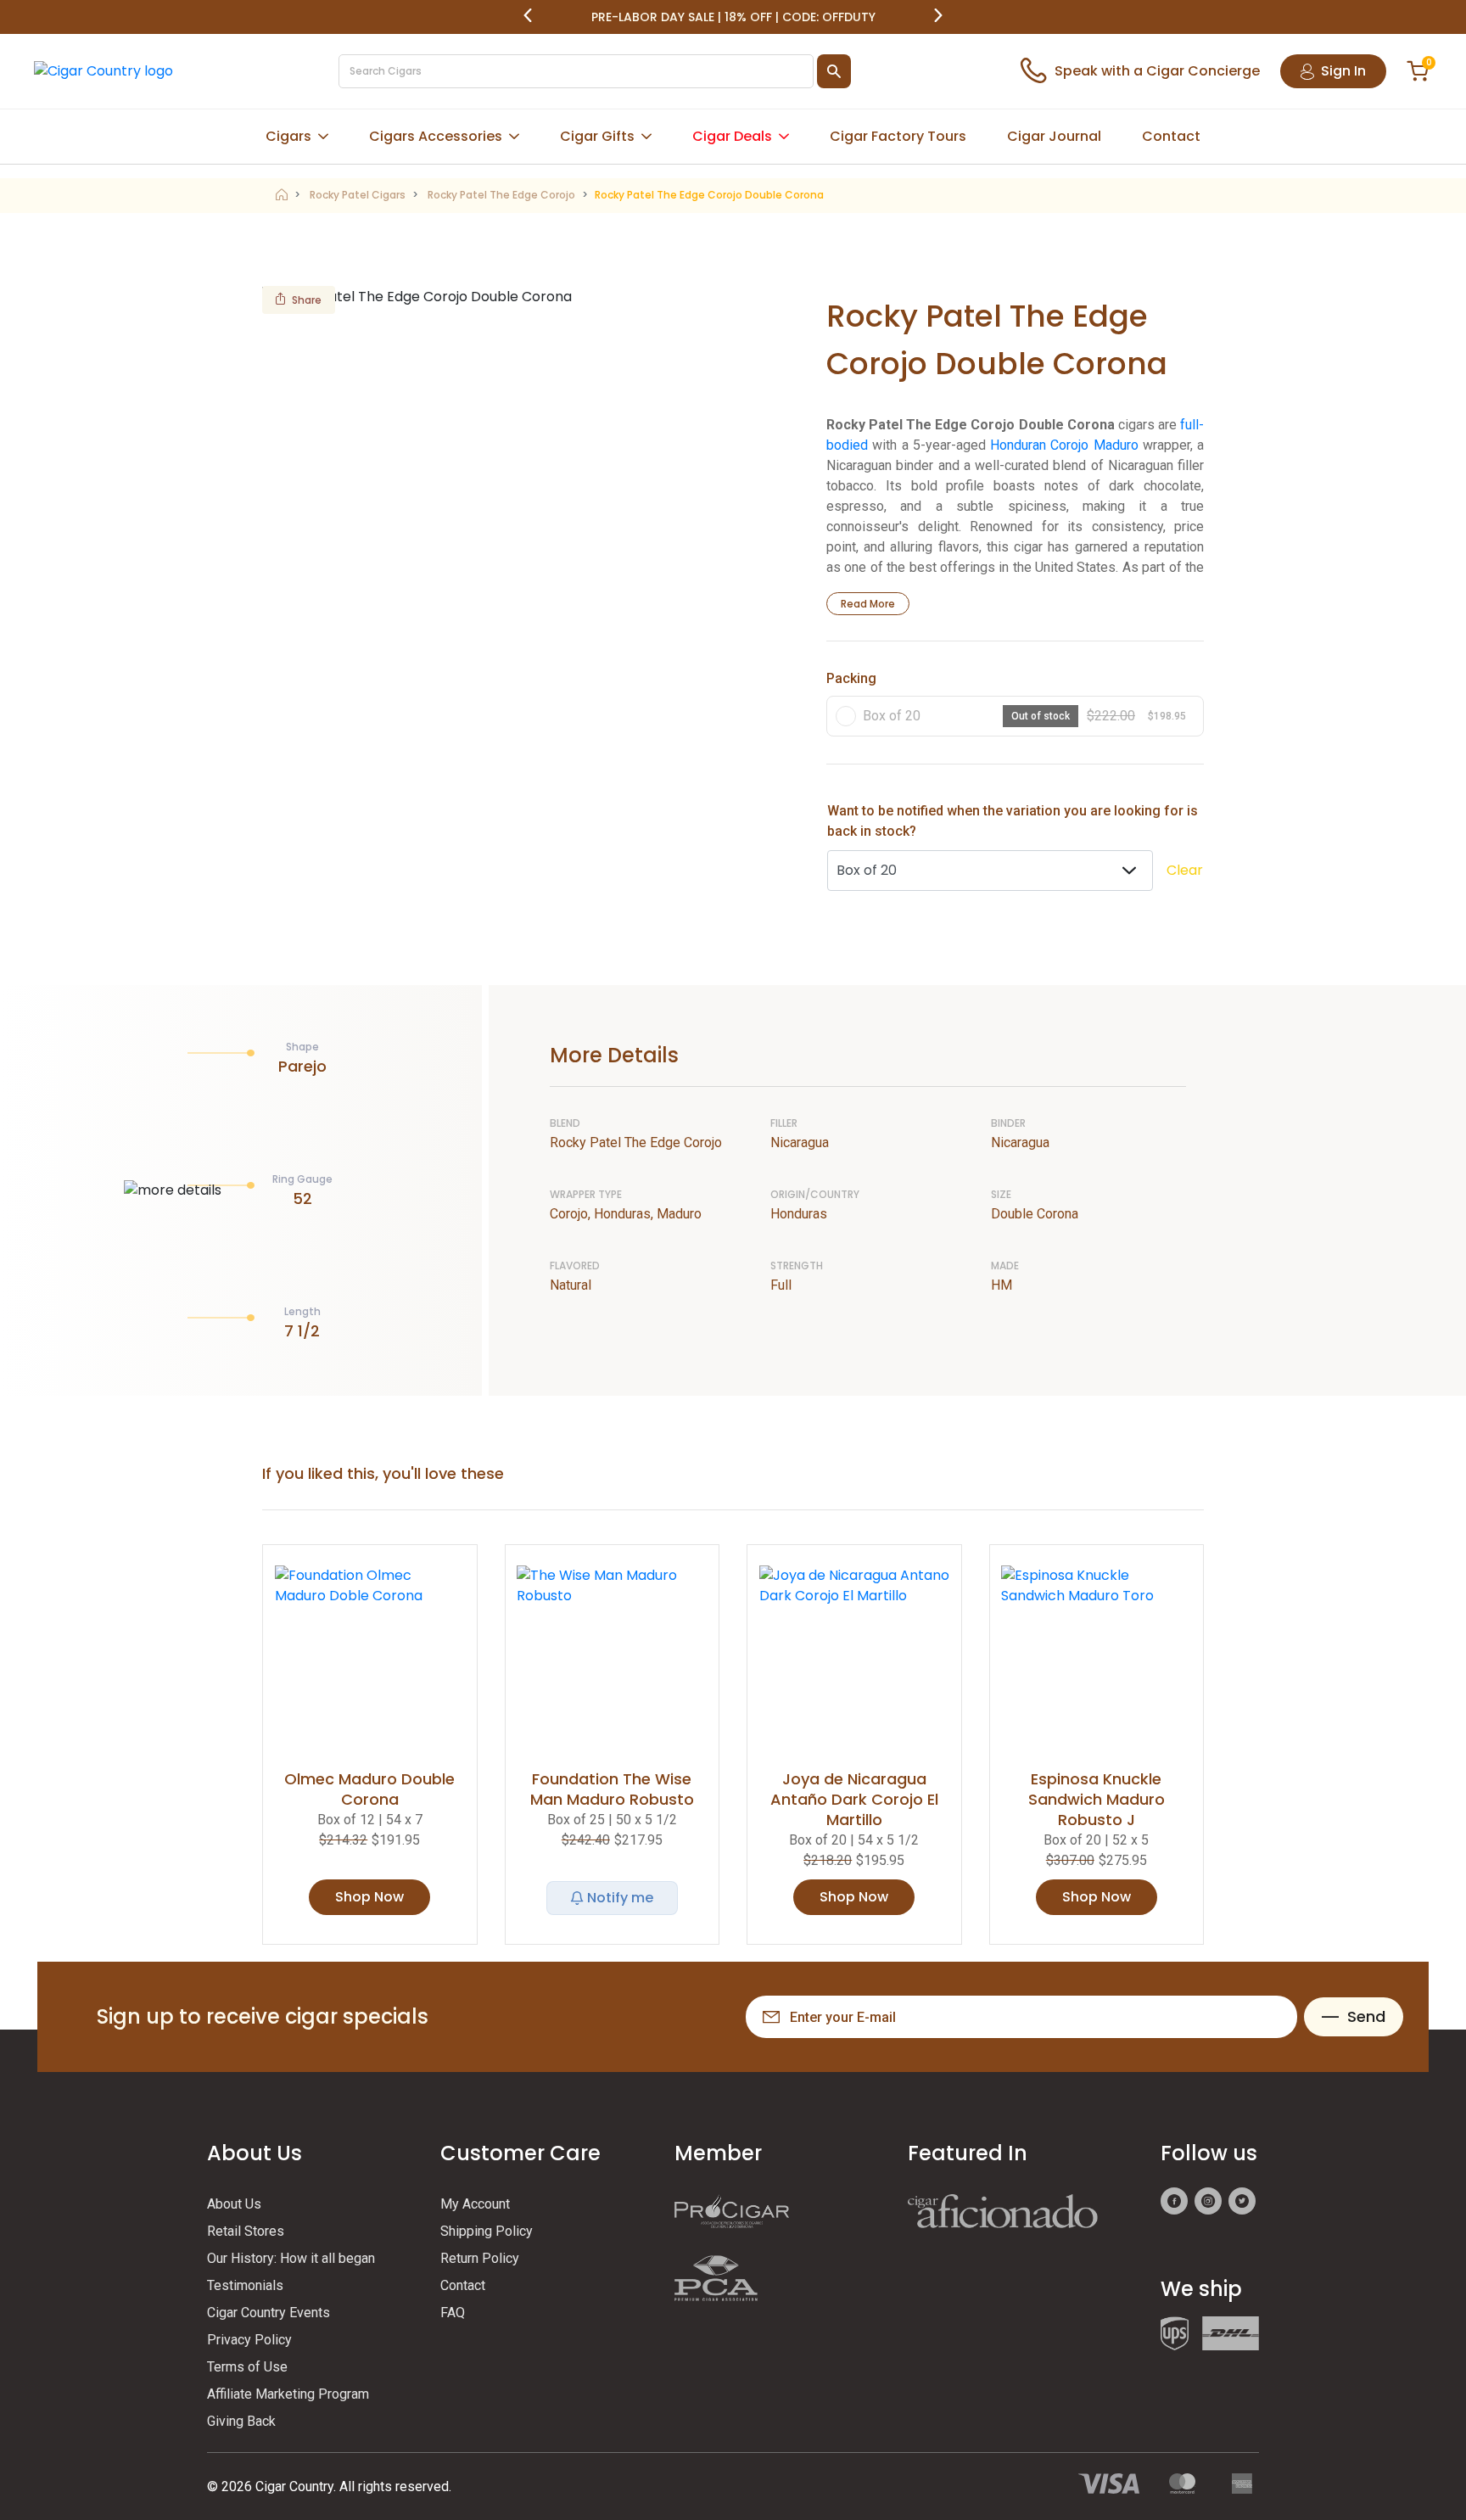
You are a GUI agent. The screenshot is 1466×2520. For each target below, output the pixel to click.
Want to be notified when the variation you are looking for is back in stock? (1013, 821)
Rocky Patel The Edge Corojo (501, 195)
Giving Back (241, 2421)
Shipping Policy (487, 2231)
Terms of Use (247, 2367)
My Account (475, 2204)
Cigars (288, 136)
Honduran (1018, 445)
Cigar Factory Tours (898, 136)
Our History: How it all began (291, 2258)
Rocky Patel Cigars (358, 195)
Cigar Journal (1054, 136)
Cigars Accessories (436, 136)
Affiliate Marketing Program (288, 2394)
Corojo (1069, 445)
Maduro (1116, 445)
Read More (868, 604)
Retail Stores (246, 2231)
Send (1366, 2016)
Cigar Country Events (269, 2313)
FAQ (453, 2313)
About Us (234, 2204)
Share (307, 300)
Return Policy (480, 2258)
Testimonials (245, 2285)
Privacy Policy (249, 2340)
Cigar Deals (732, 136)
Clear (1185, 870)
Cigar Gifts (597, 136)
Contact (1171, 136)
